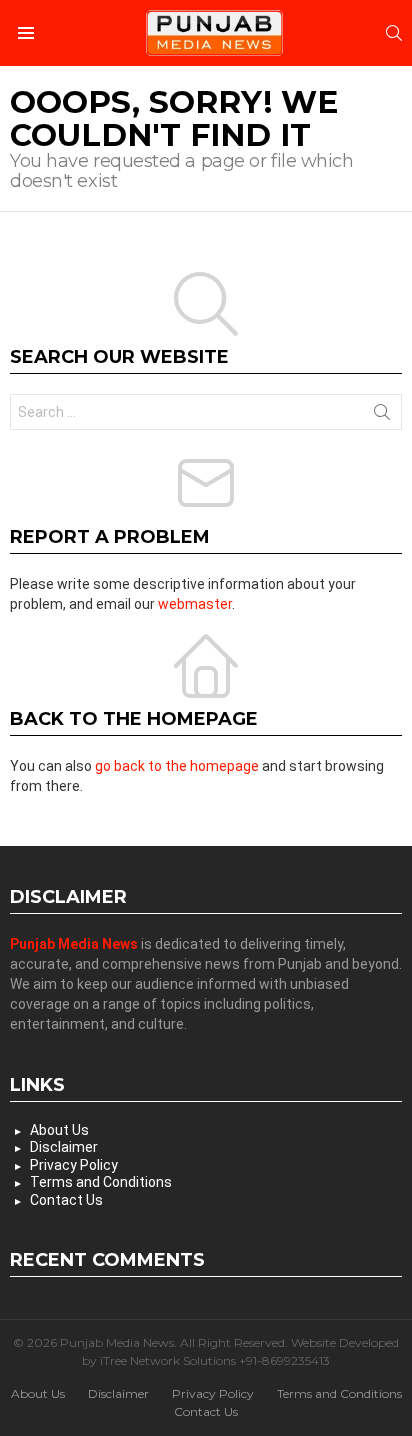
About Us (59, 1130)
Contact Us (66, 1200)
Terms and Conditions (101, 1182)
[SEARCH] (394, 33)
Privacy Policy (74, 1165)
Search (382, 416)
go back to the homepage (177, 766)
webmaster (195, 604)
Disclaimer (64, 1147)
